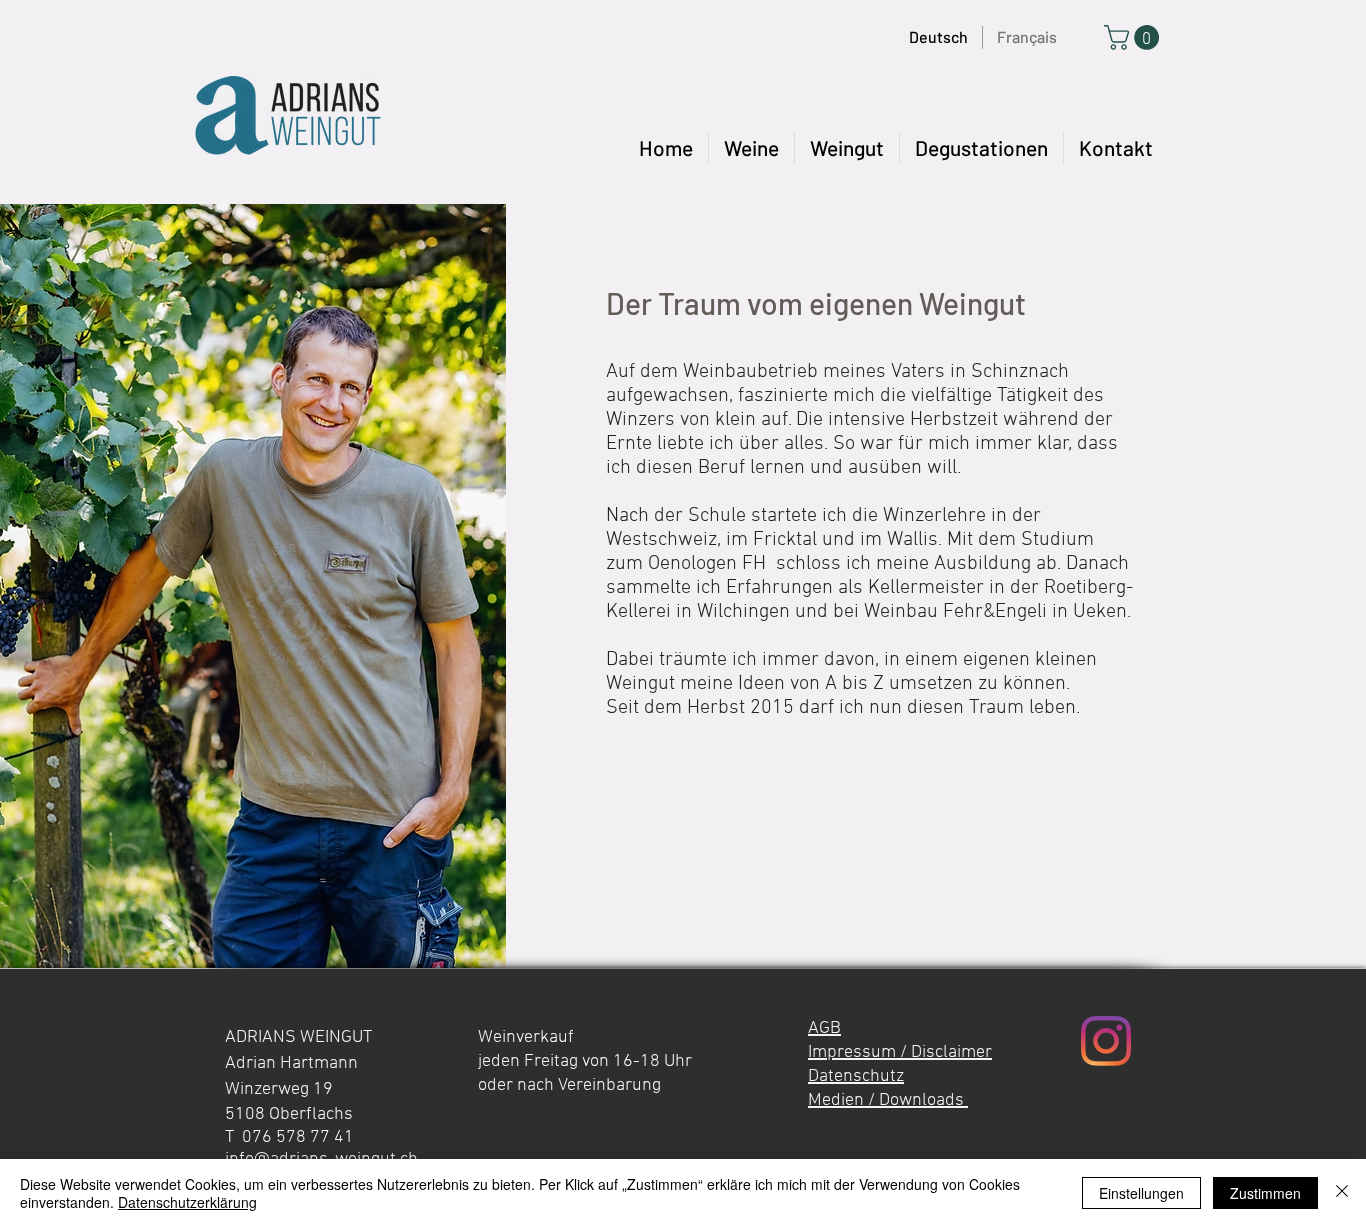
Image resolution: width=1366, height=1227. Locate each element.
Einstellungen (1141, 1193)
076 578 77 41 (298, 1137)
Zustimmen (1265, 1193)
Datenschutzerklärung (187, 1202)
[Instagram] (1106, 1041)
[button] (847, 148)
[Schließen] (1342, 1193)
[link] (1134, 37)
